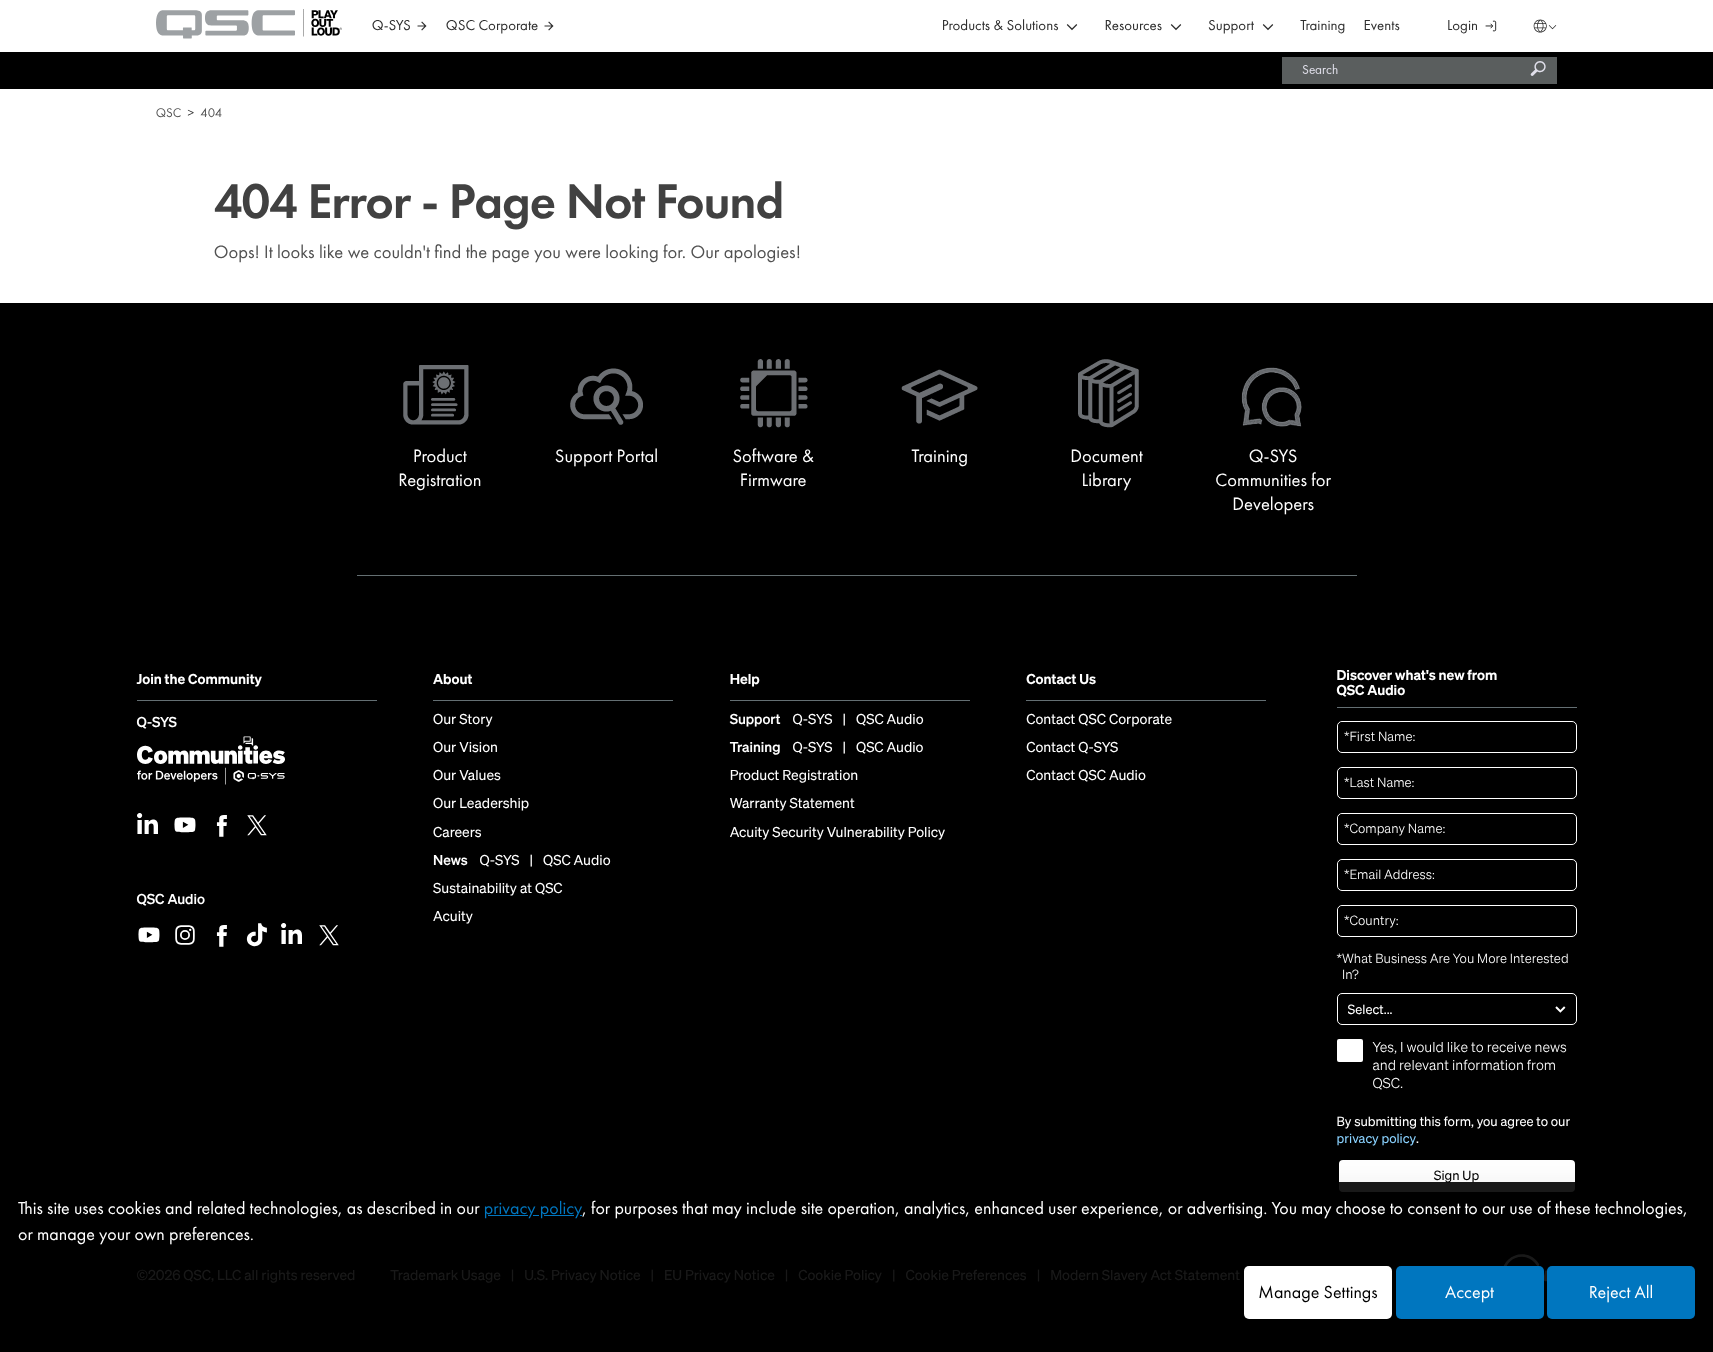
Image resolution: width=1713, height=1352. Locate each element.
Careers (457, 833)
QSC (168, 112)
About (452, 680)
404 (211, 112)
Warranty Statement (792, 804)
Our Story (462, 720)
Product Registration (794, 776)
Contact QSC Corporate (1099, 720)
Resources (1133, 26)
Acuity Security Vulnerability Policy (838, 833)
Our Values (467, 776)
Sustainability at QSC (498, 889)
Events (1382, 26)
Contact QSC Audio (1086, 776)
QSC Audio (171, 899)
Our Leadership (481, 804)
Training (1322, 26)
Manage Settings (1317, 1292)
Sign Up (1456, 1175)
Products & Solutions (1000, 26)
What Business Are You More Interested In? (1453, 967)
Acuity (453, 917)
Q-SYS (157, 723)
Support (1231, 26)
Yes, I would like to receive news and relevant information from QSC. (1470, 1066)
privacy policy (1377, 1139)
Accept (1469, 1292)
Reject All (1621, 1292)
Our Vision (465, 748)
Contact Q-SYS (1072, 748)
